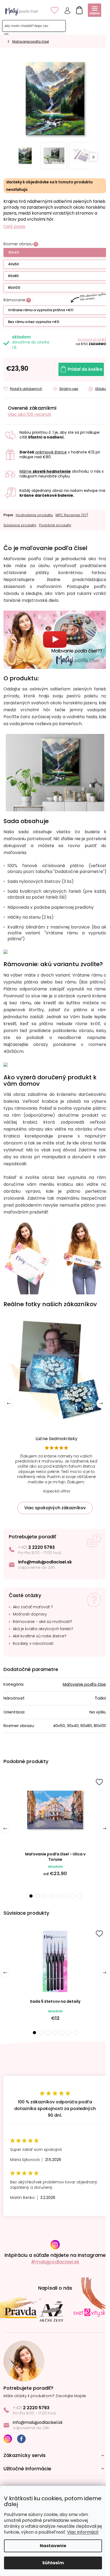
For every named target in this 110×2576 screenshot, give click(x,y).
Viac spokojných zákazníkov (55, 1508)
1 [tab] (31, 1896)
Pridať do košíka (85, 369)
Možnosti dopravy (30, 1614)
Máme (45, 471)
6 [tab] (65, 1896)
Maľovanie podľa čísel (85, 1684)
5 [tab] (58, 1896)
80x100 (14, 288)
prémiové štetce (51, 452)
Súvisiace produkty (20, 525)
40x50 (13, 264)
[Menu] (95, 10)
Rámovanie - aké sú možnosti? (42, 1622)
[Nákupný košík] (78, 9)
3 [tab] (45, 1896)
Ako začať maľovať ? (33, 1607)
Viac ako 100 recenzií (30, 414)
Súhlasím (53, 2563)
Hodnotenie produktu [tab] (34, 515)
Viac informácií (83, 2532)
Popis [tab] (8, 515)
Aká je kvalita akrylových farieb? (43, 1629)
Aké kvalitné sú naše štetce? (40, 1636)
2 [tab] (38, 1896)
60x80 (13, 276)
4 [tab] (52, 1896)
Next (101, 1403)
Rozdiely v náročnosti (33, 1644)
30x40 (13, 252)
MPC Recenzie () (72, 515)
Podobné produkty (55, 525)
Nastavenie (53, 2546)
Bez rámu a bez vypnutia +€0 (34, 322)
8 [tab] (79, 1896)
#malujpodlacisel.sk (55, 2262)
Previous (9, 1403)
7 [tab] (72, 1896)
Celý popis (14, 227)
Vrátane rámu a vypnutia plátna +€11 (41, 310)
